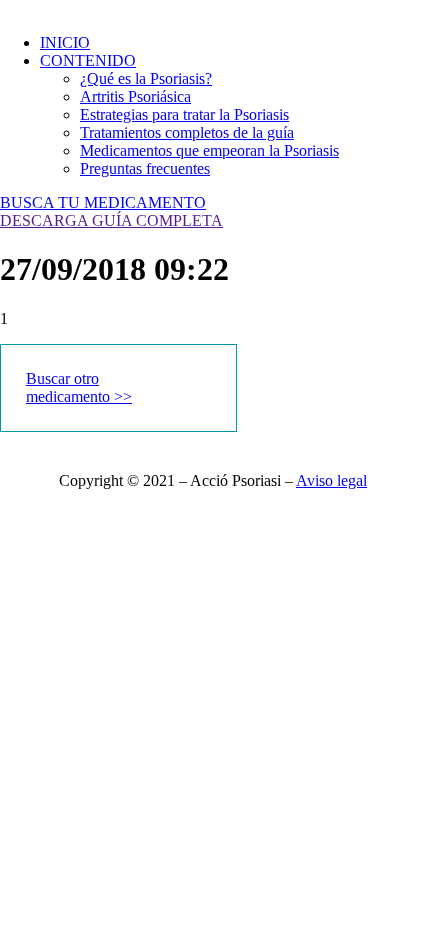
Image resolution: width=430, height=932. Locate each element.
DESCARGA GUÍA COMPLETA (111, 220)
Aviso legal (331, 480)
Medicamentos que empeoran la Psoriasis (209, 150)
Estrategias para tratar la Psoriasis (184, 114)
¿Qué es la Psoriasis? (146, 78)
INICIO (65, 42)
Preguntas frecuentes (145, 168)
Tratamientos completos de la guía (187, 132)
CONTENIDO (88, 60)
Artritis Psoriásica (135, 96)
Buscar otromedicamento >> (79, 387)
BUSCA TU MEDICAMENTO (103, 202)
